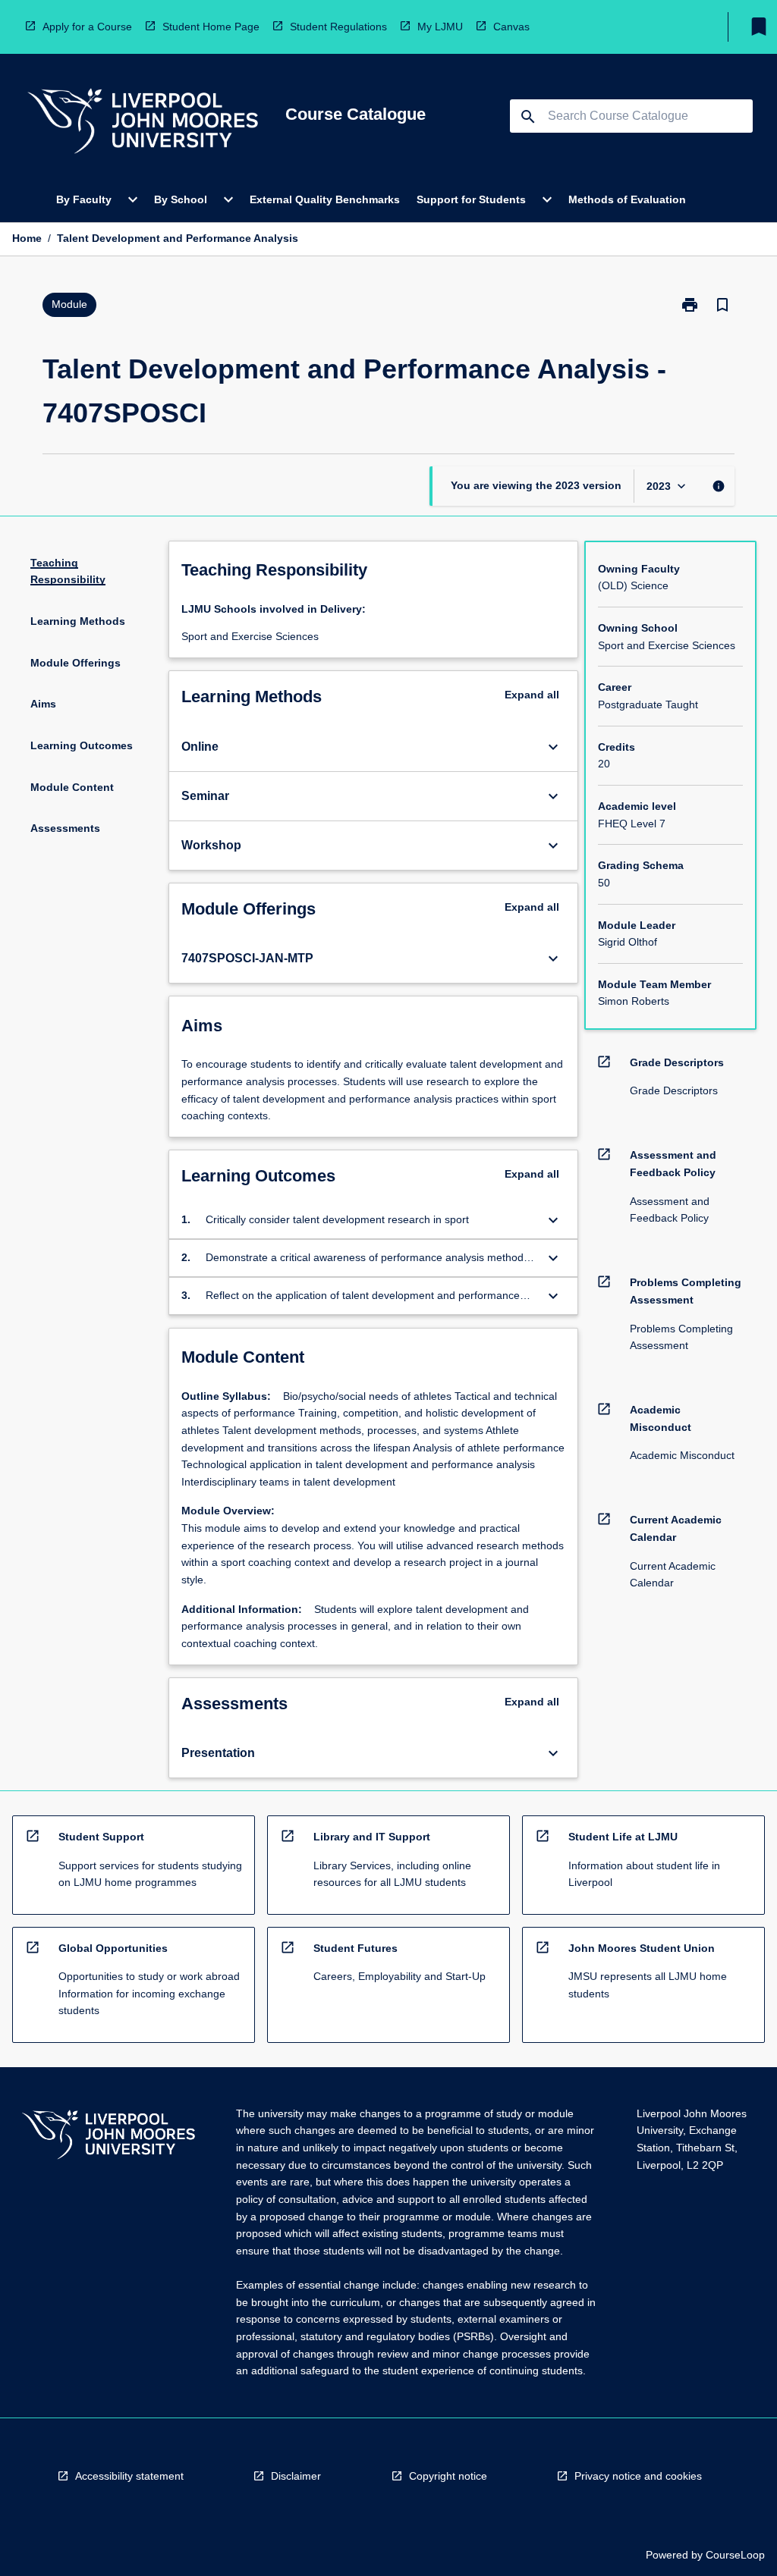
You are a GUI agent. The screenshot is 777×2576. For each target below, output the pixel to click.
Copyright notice (448, 2476)
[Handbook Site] (109, 2137)
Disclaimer (296, 2476)
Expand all (532, 695)
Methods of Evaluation (627, 199)
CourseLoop (735, 2555)
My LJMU (440, 27)
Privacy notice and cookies (638, 2476)
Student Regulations (338, 27)
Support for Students (471, 199)
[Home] (143, 123)
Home (27, 238)
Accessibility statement (129, 2476)
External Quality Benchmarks (325, 199)
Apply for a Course (87, 27)
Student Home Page (211, 27)
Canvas (511, 27)
